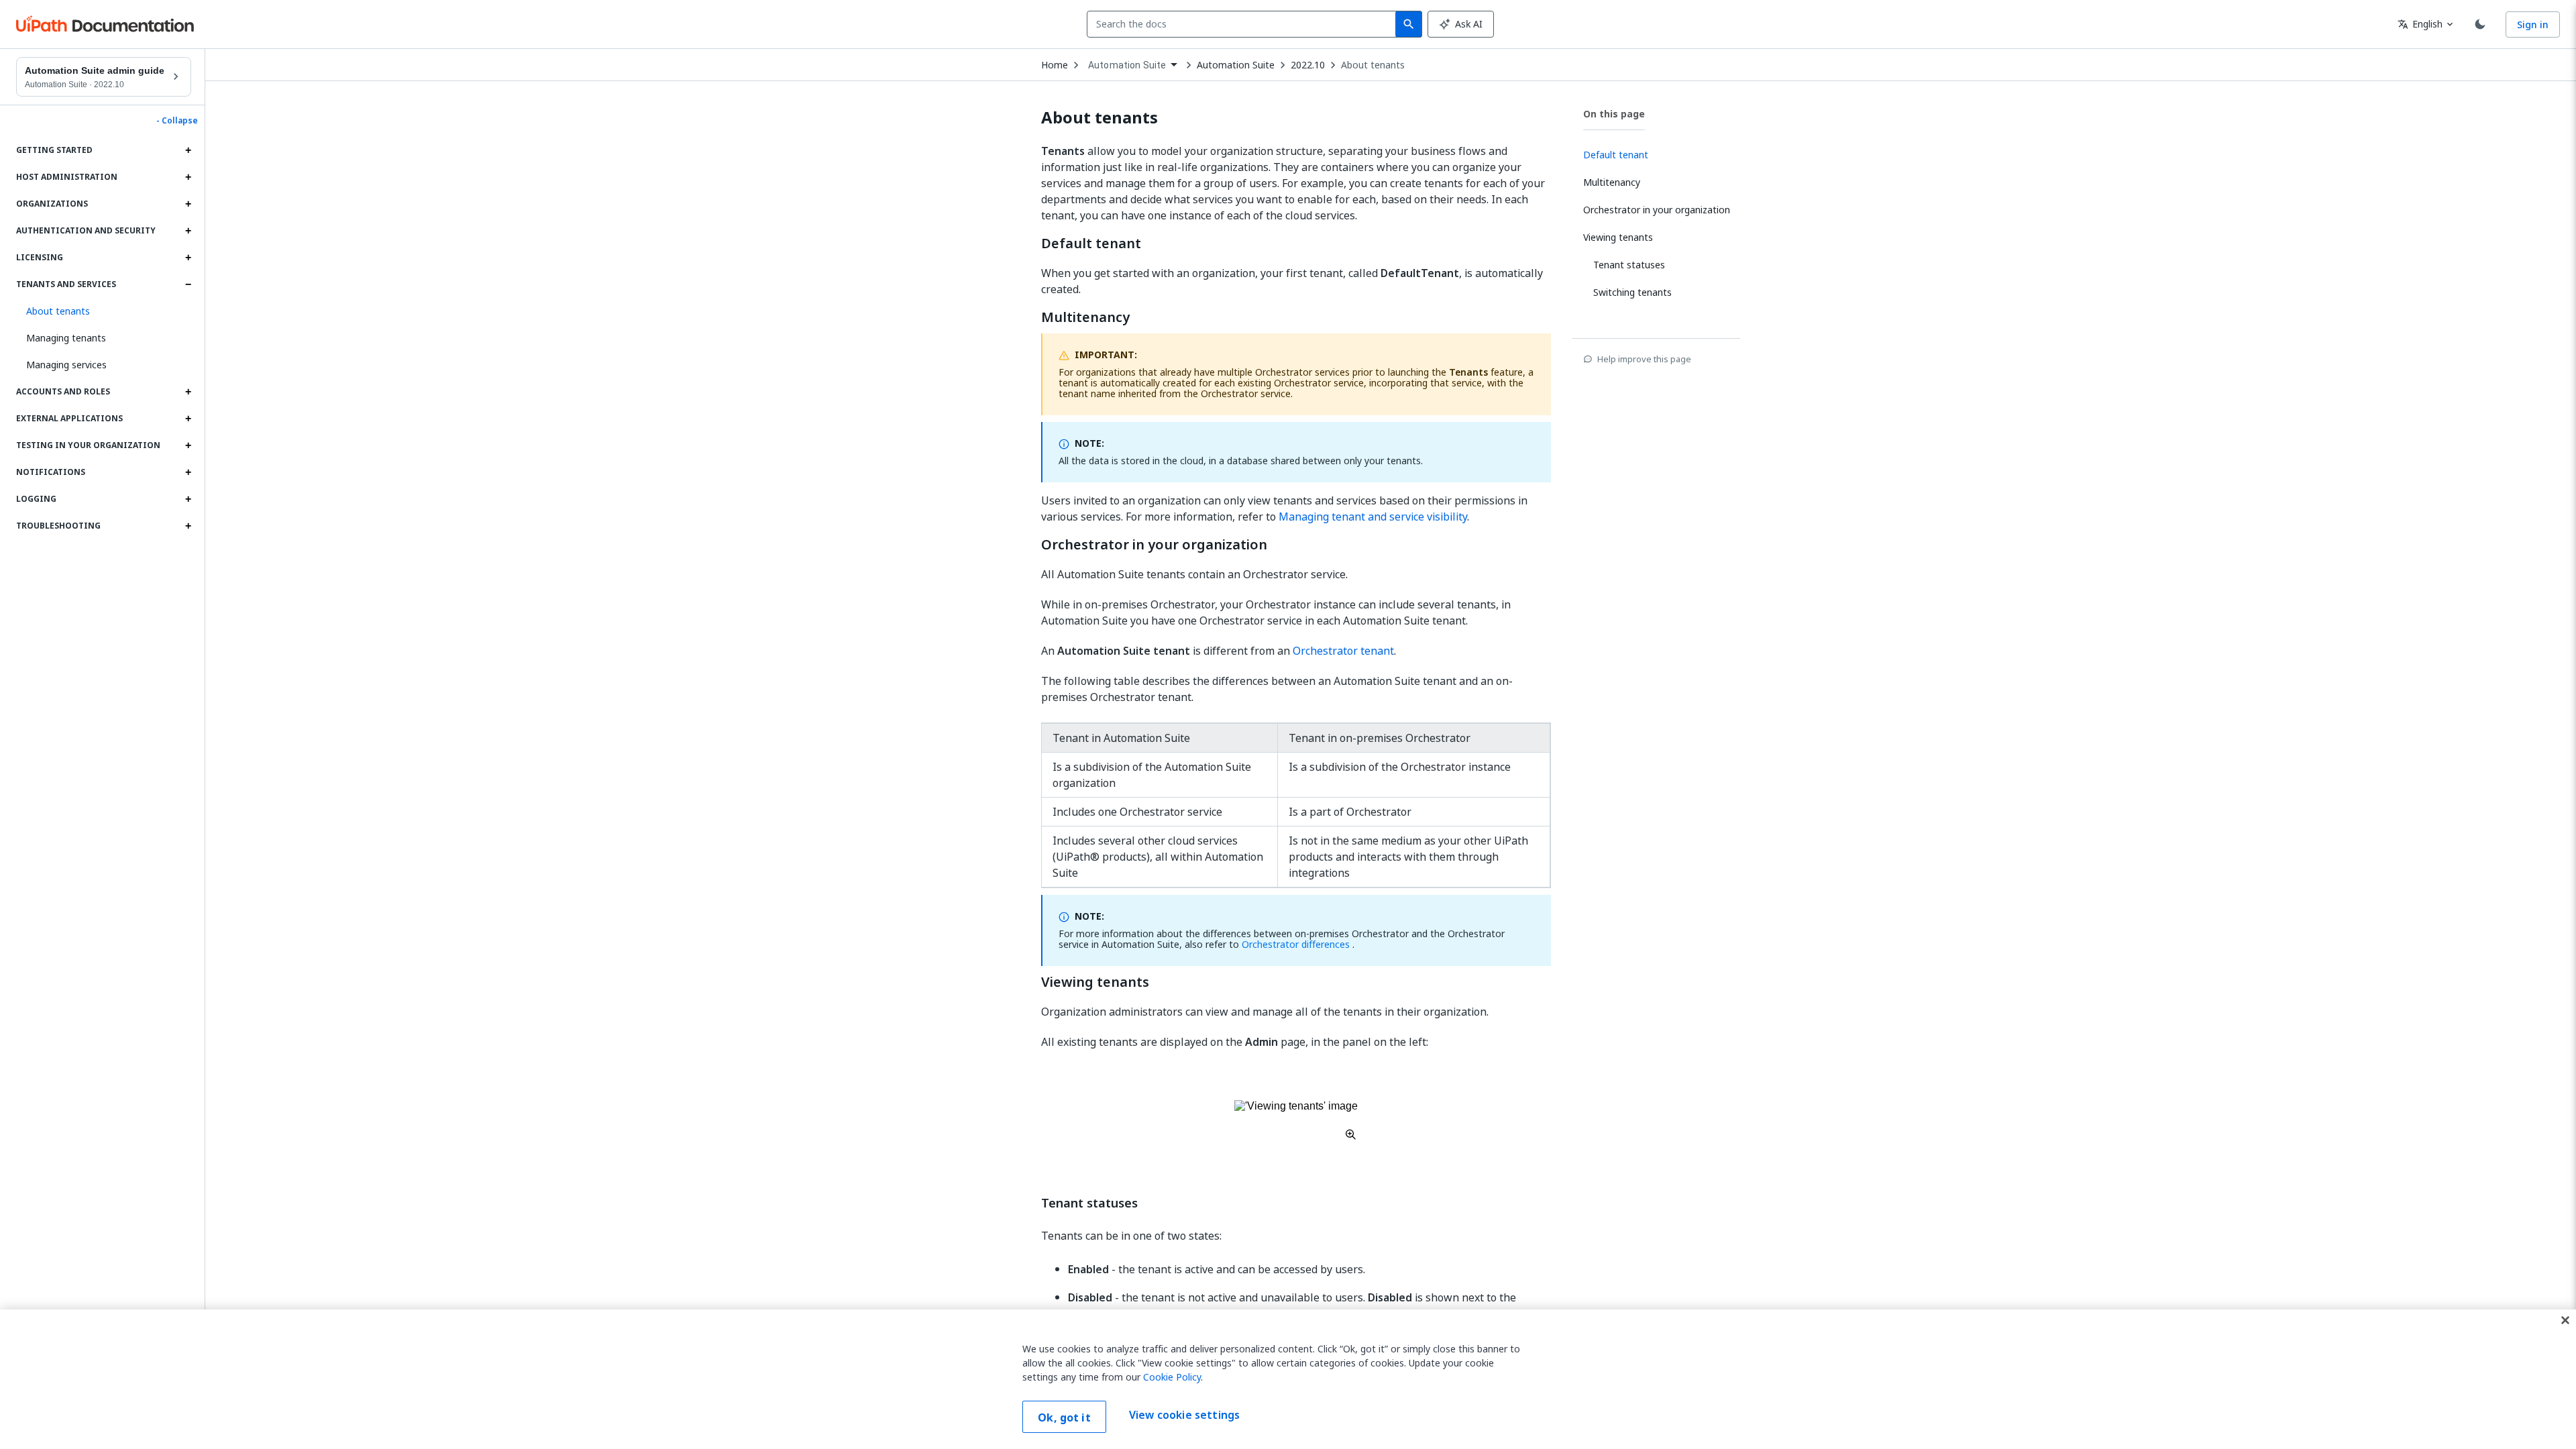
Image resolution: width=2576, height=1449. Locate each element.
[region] (1288, 1379)
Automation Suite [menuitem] (1127, 65)
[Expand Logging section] (188, 499)
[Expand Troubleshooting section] (188, 526)
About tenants (1373, 65)
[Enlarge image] (1296, 1120)
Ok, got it (1064, 1417)
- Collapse (177, 121)
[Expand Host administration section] (188, 177)
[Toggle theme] (2480, 24)
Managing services (66, 365)
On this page (1614, 114)
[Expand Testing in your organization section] (188, 445)
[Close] (2565, 1320)
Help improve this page (1644, 359)
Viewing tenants (1095, 982)
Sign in (2533, 24)
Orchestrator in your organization (1154, 545)
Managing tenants (66, 338)
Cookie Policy (1172, 1377)
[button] (104, 311)
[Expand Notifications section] (188, 472)
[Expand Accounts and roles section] (188, 392)
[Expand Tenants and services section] (188, 284)
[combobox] (1244, 24)
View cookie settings (1184, 1415)
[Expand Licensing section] (188, 258)
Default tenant (1091, 244)
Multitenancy (1085, 317)
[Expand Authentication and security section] (188, 231)
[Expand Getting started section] (188, 150)
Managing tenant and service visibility (1373, 517)
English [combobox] (2420, 24)
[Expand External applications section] (188, 419)
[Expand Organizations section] (188, 204)
